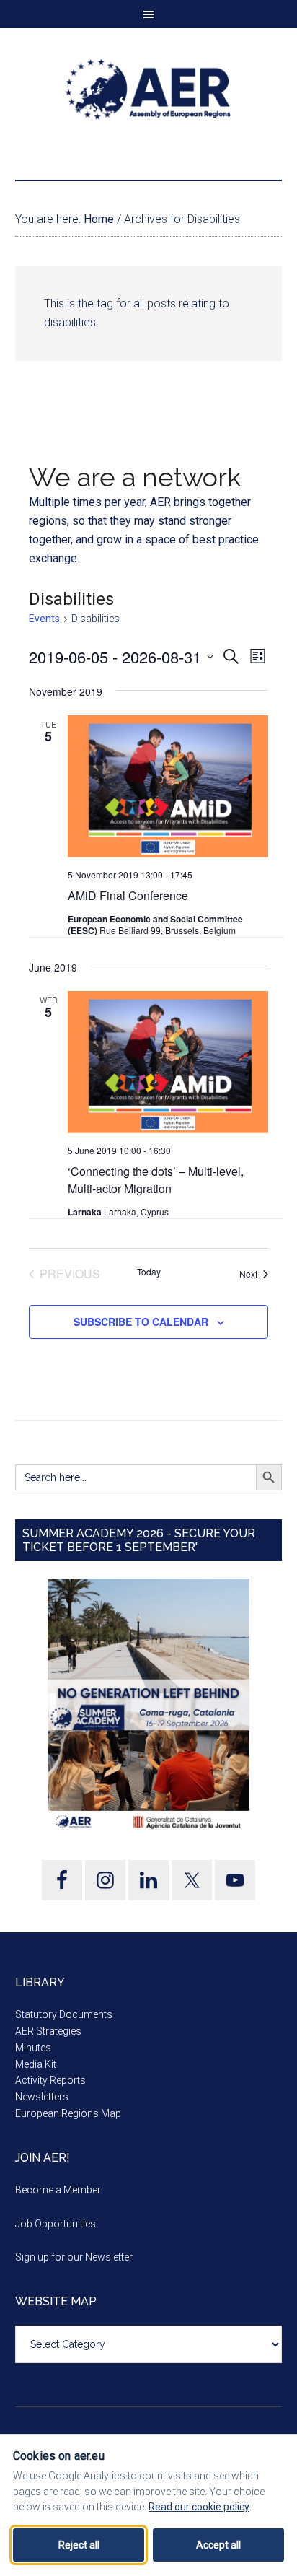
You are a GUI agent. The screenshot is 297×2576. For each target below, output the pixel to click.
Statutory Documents (64, 2014)
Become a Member (58, 2190)
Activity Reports (50, 2080)
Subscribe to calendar (141, 1322)
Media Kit (36, 2064)
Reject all (79, 2545)
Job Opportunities (56, 2224)
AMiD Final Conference (128, 895)
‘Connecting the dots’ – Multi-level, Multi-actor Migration (156, 1180)
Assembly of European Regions (149, 89)
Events (44, 619)
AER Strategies (48, 2031)
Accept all (218, 2545)
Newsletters (42, 2097)
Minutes (33, 2048)
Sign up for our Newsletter (74, 2257)
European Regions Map (68, 2113)
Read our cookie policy (199, 2507)
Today (149, 1272)
